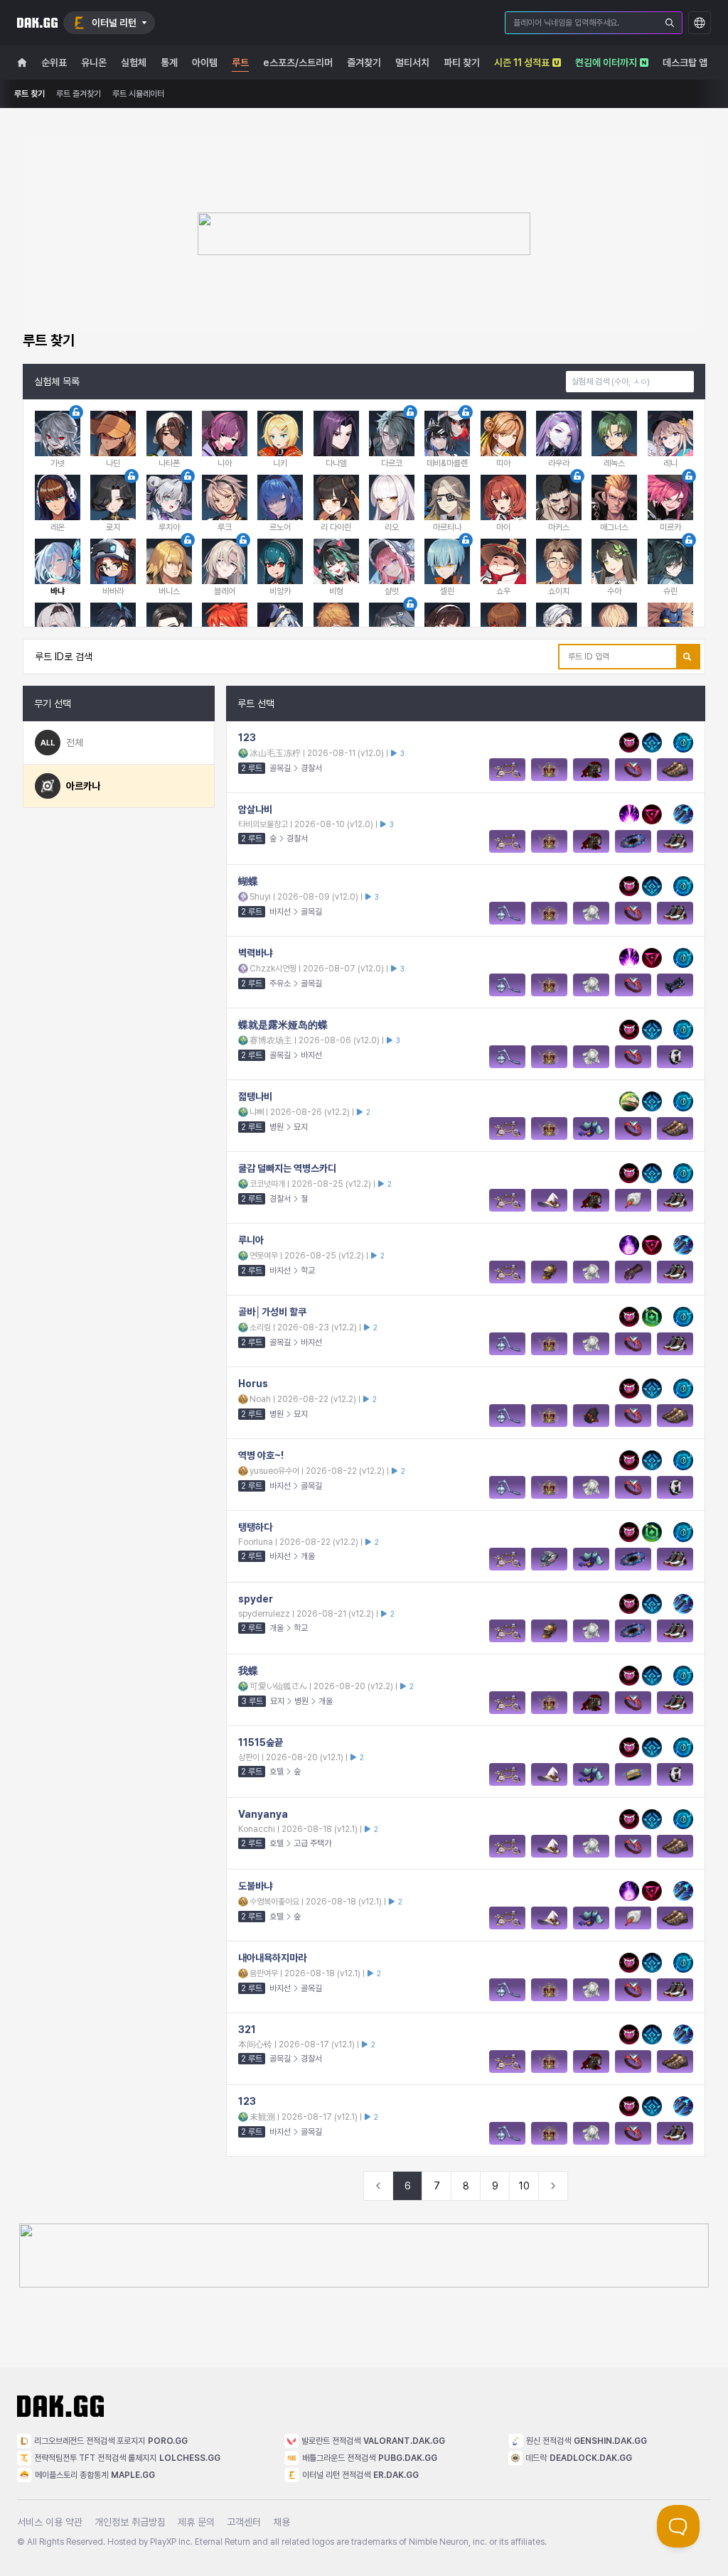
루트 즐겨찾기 (79, 94)
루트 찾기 (30, 94)
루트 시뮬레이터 (138, 94)
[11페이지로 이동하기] (553, 2186)
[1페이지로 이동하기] (378, 2186)
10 (524, 2186)
